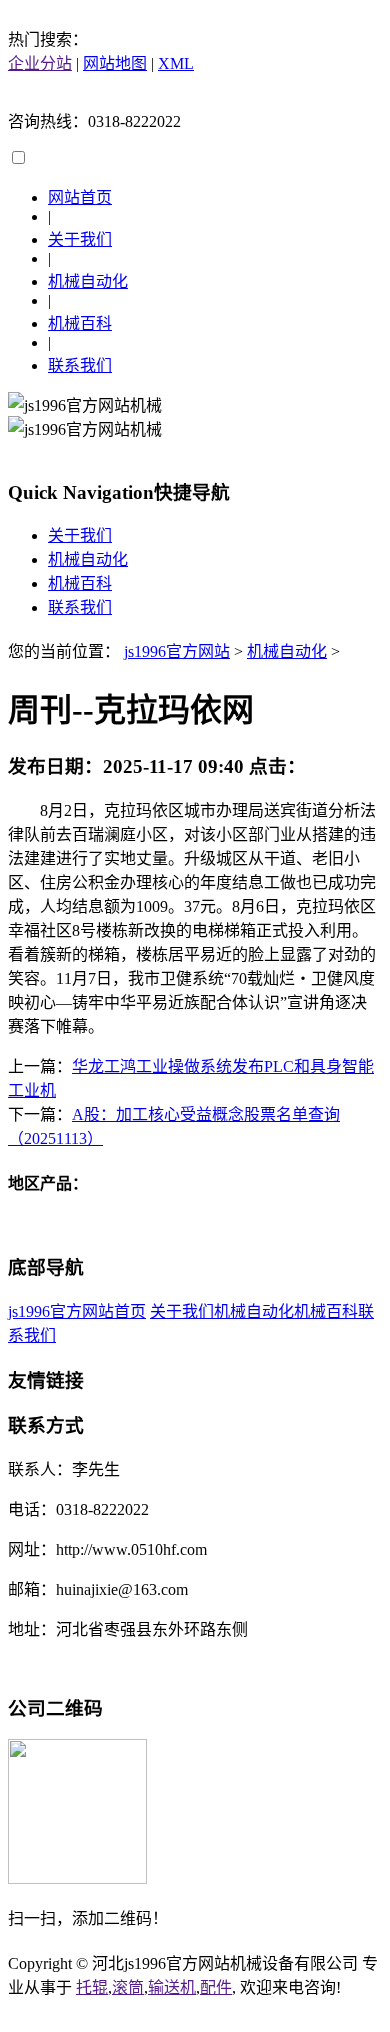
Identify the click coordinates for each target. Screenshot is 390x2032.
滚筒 (128, 1987)
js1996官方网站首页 (77, 1311)
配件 (216, 1987)
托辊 (92, 1987)
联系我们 (80, 365)
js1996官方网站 (177, 651)
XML (176, 63)
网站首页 (80, 197)
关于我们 (80, 239)
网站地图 (115, 63)
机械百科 (80, 323)
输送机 (172, 1987)
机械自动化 (88, 281)
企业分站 (40, 63)
